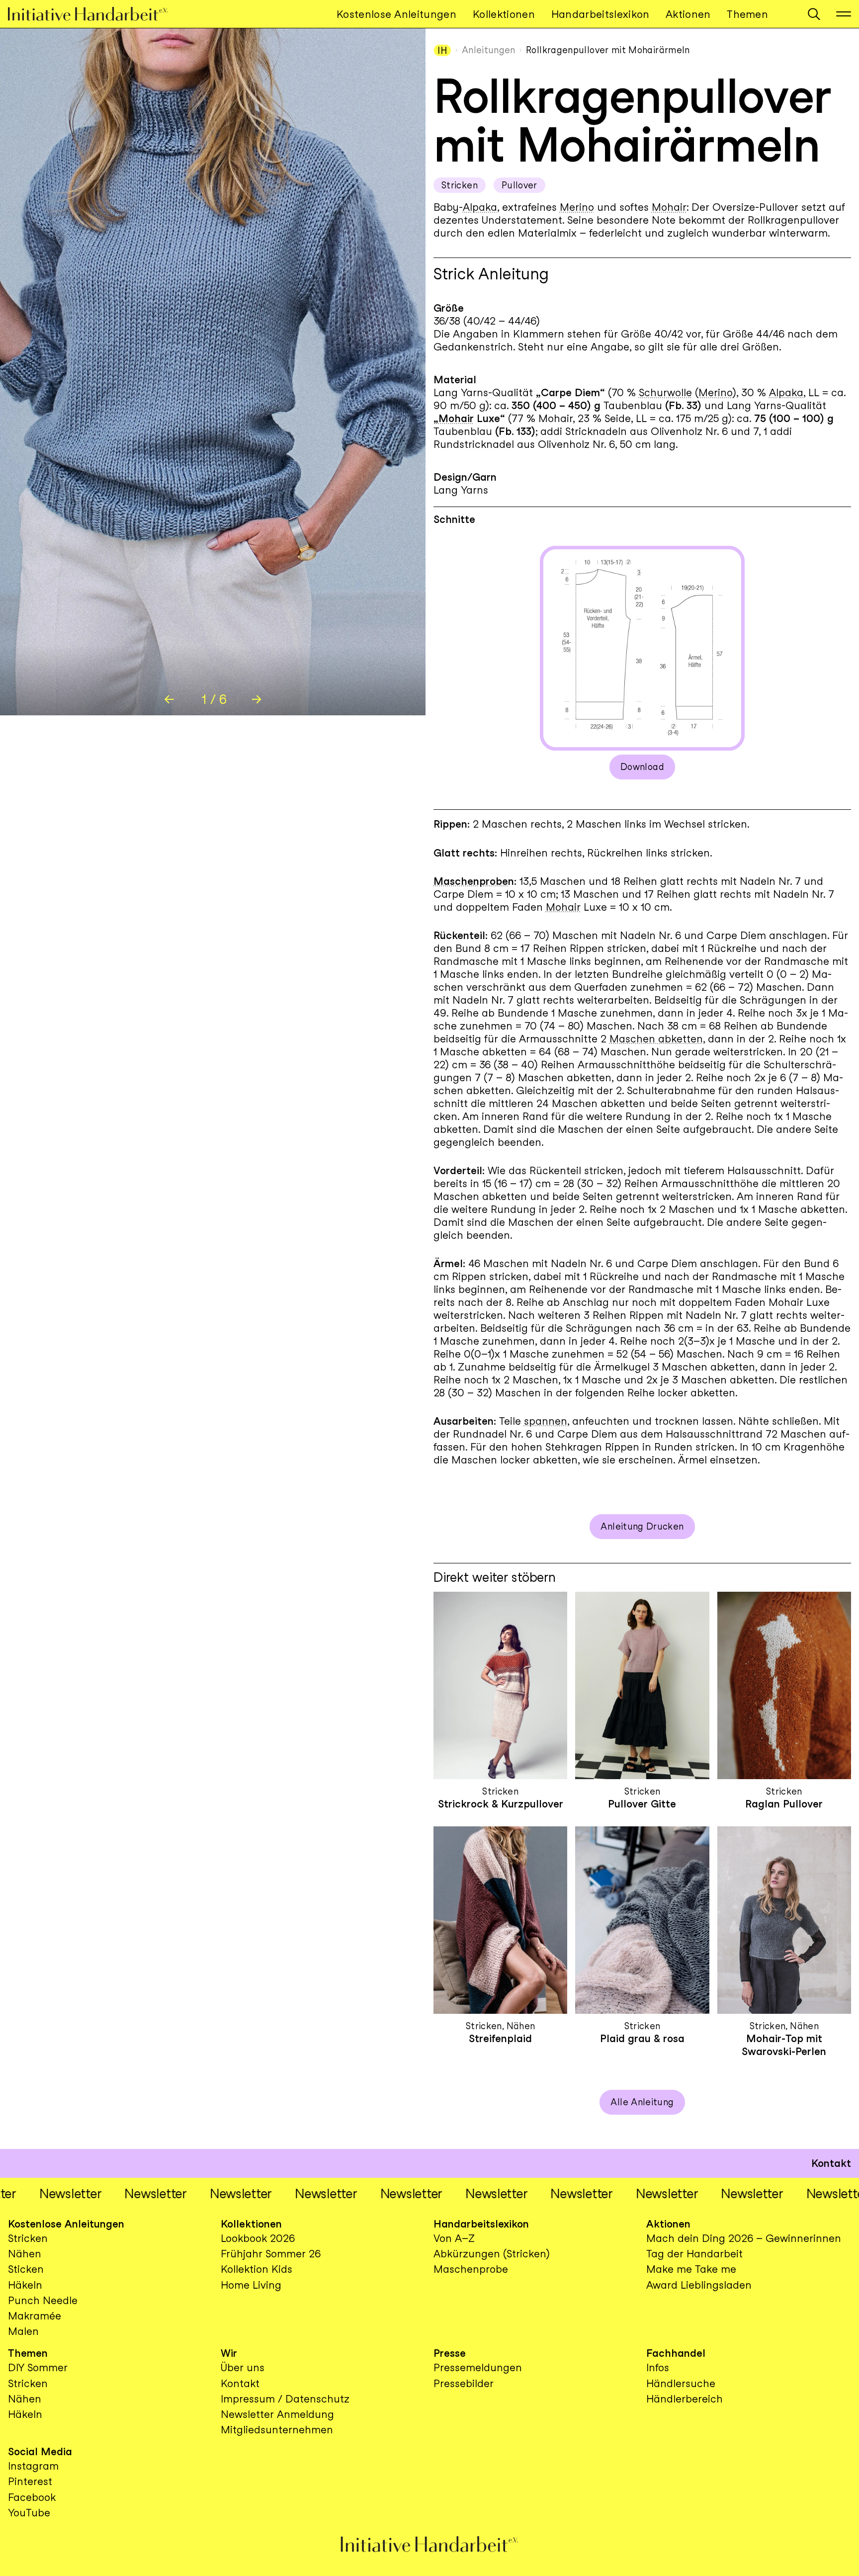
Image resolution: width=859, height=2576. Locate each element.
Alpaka (480, 207)
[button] (814, 14)
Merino (577, 207)
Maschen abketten (656, 1039)
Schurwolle (665, 392)
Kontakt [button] (831, 2163)
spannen (546, 1421)
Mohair (669, 207)
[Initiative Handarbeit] (96, 14)
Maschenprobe (471, 881)
